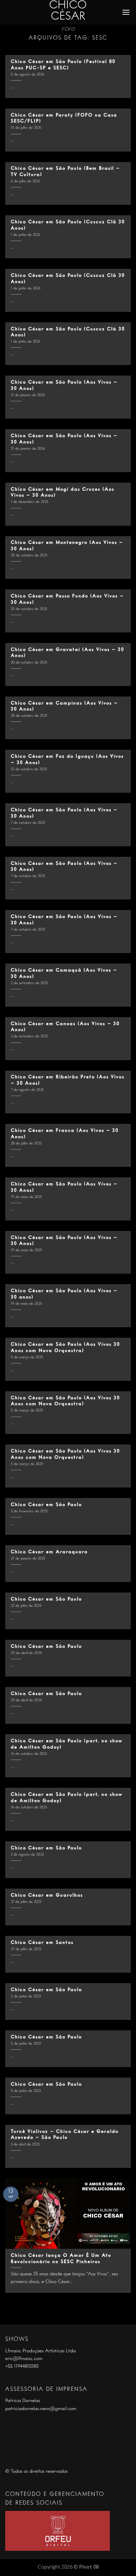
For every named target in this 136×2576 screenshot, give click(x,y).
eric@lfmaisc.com (24, 2359)
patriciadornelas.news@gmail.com (41, 2409)
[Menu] (126, 12)
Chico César (68, 11)
